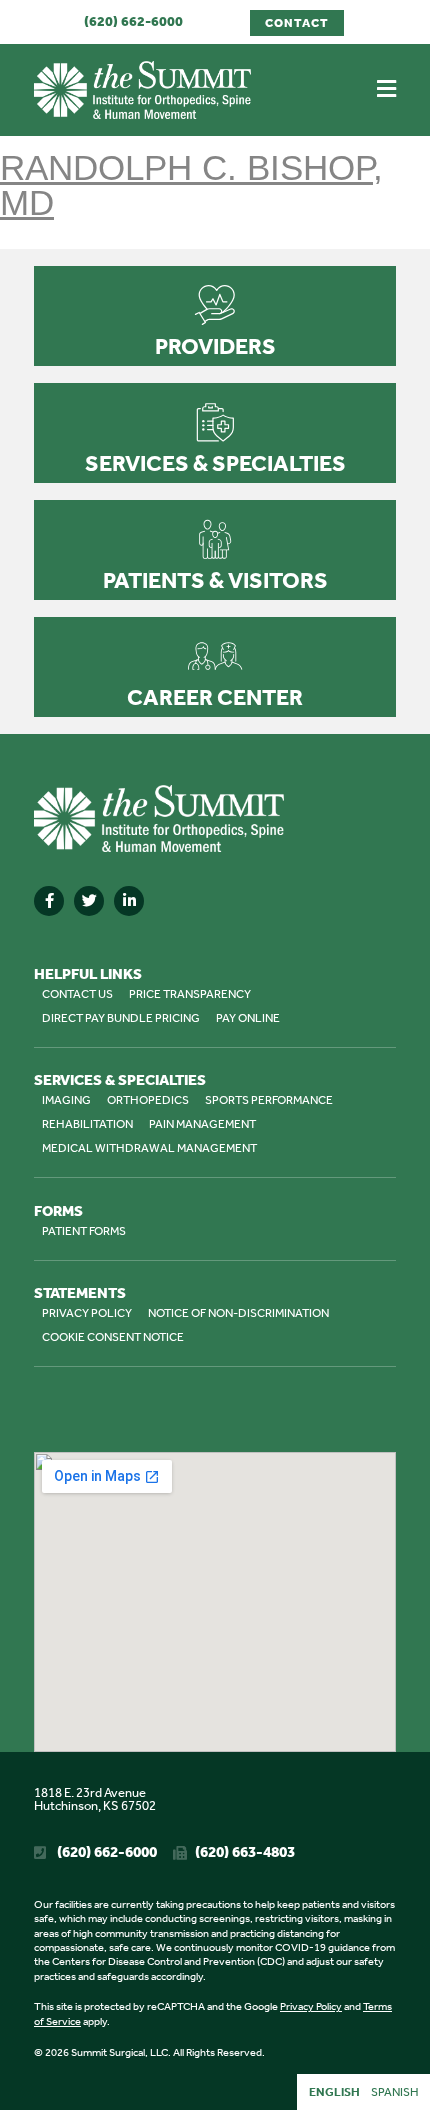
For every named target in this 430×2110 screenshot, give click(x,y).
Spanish (395, 2092)
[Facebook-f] (49, 901)
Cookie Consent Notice (113, 1337)
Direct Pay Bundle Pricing (121, 1018)
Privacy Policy (87, 1313)
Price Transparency (190, 994)
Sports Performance (269, 1100)
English (334, 2092)
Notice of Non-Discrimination (238, 1313)
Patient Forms (84, 1231)
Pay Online (248, 1018)
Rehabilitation (87, 1124)
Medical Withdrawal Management (149, 1148)
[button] (386, 89)
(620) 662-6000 (133, 21)
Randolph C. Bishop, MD (191, 185)
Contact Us (77, 994)
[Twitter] (89, 901)
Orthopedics (148, 1100)
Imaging (66, 1100)
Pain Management (202, 1124)
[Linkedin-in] (129, 901)
